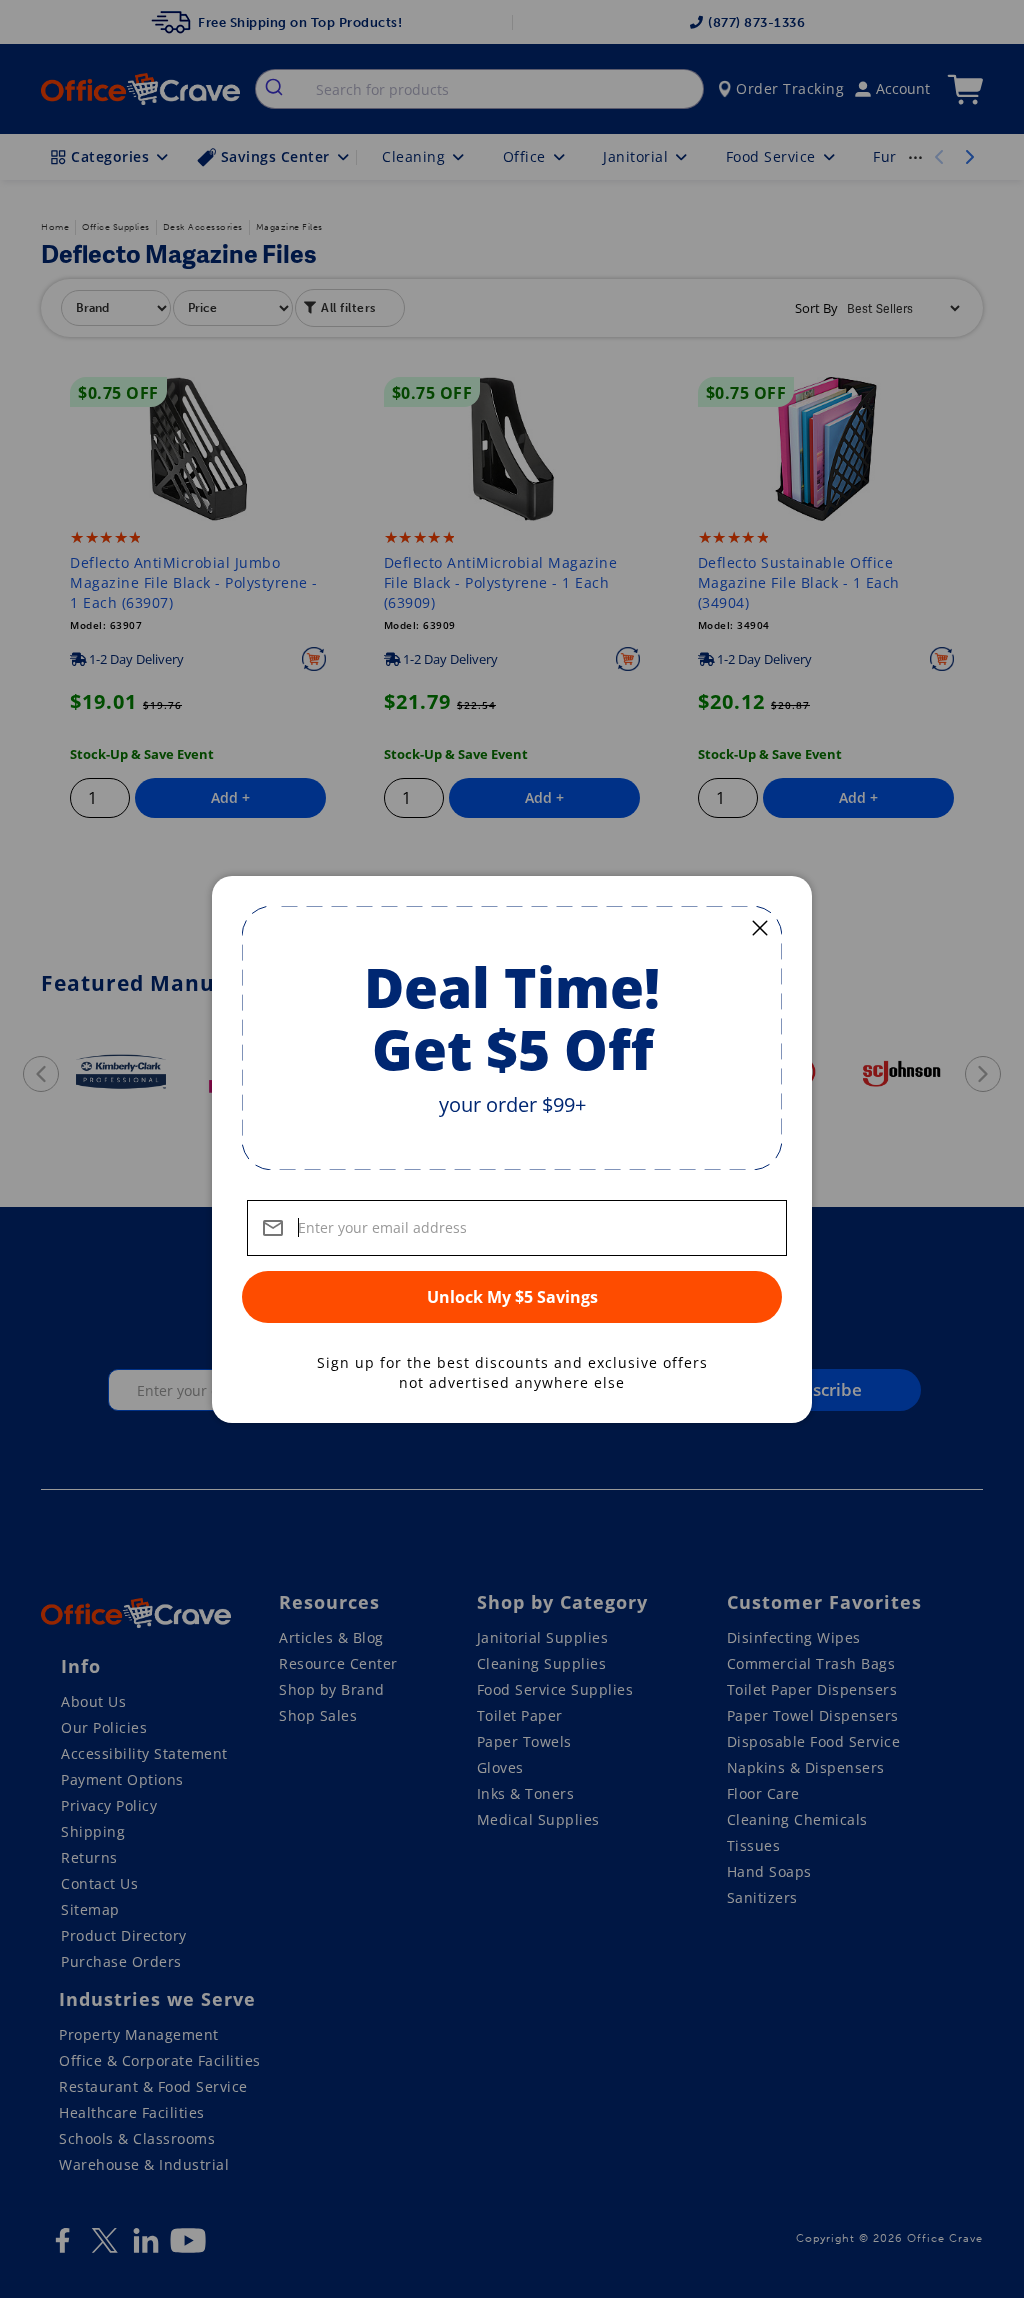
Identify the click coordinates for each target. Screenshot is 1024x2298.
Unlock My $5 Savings (512, 1297)
